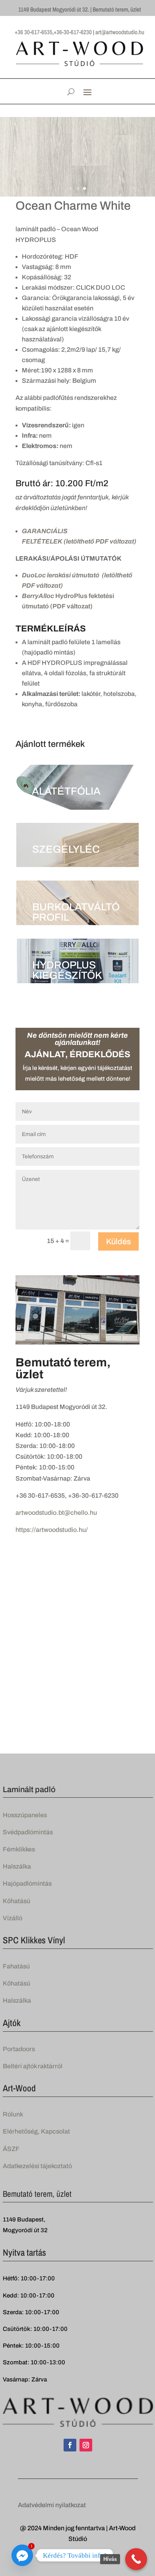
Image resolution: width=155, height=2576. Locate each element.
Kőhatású (16, 1901)
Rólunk (13, 2114)
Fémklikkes (19, 1849)
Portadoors (19, 2049)
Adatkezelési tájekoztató (37, 2166)
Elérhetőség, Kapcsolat (36, 2131)
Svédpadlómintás (28, 1832)
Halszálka (17, 1866)
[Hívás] (136, 2559)
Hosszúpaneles (25, 1815)
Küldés (118, 1241)
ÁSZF (11, 2149)
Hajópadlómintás (27, 1883)
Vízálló (13, 1918)
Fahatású (16, 1966)
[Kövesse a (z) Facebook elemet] (70, 2445)
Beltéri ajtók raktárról (33, 2066)
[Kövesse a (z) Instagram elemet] (86, 2445)
